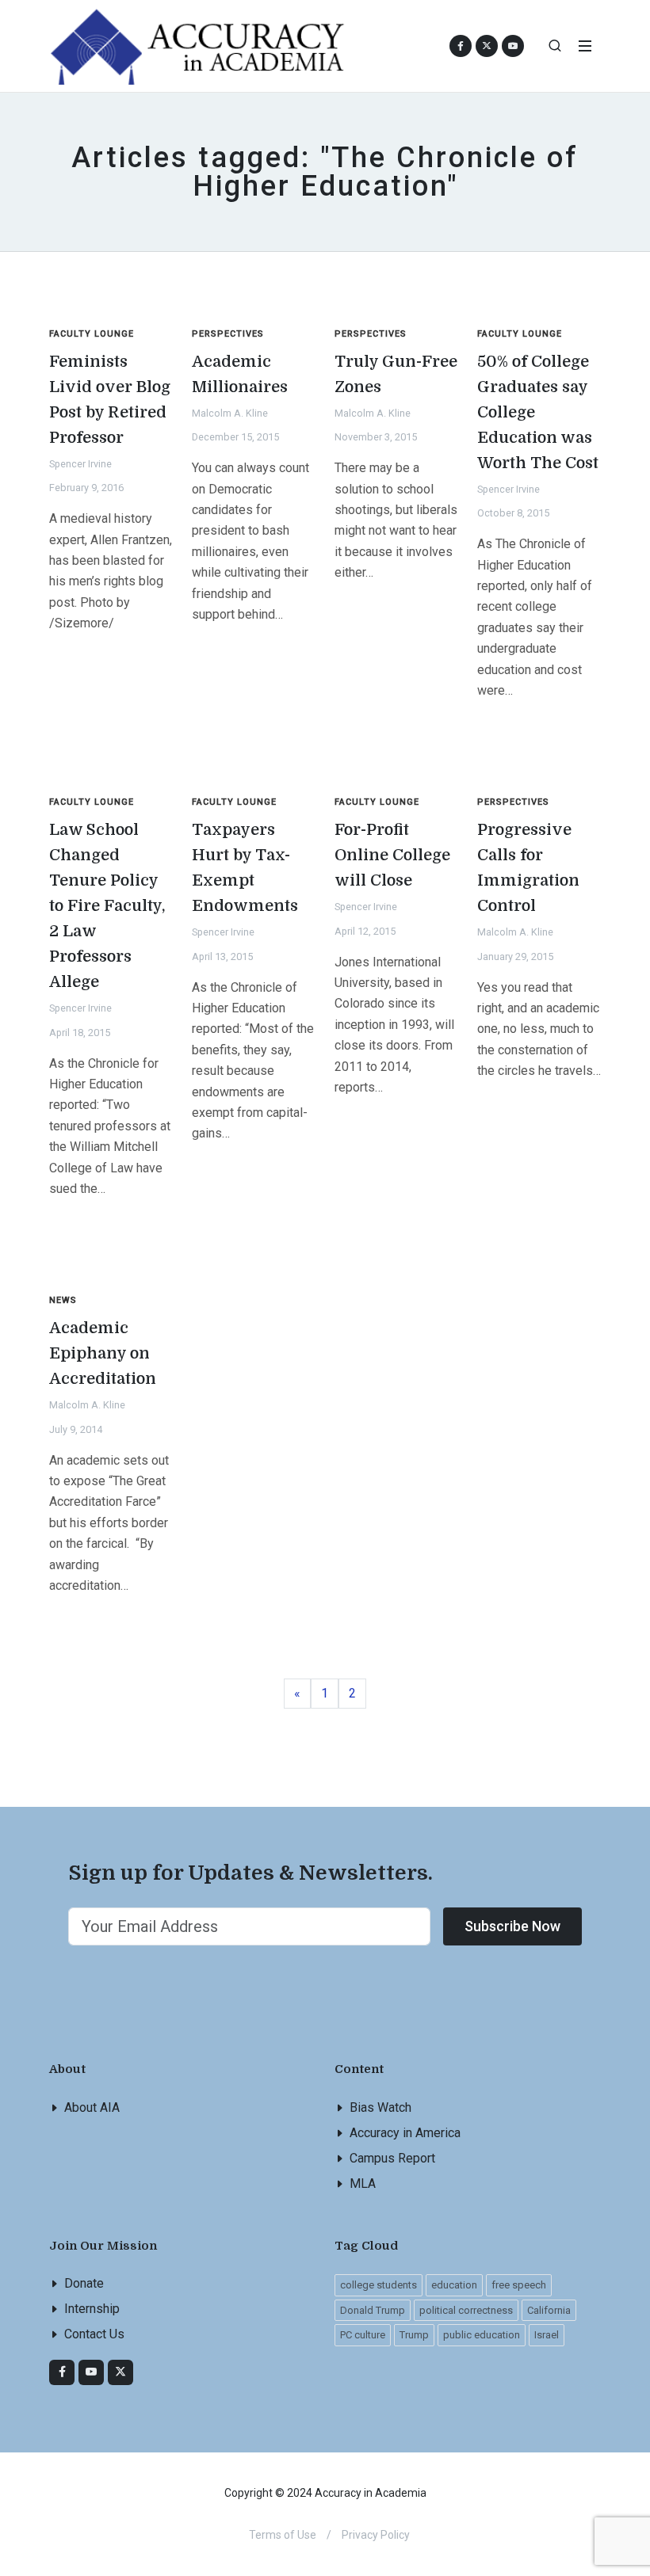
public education (482, 2335)
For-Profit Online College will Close (392, 855)
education (454, 2285)
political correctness (466, 2310)
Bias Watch (380, 2107)
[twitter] (120, 2372)
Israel (547, 2335)
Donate (84, 2283)
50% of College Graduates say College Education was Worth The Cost (538, 412)
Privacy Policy (376, 2535)
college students (379, 2285)
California (549, 2310)
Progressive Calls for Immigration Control (528, 868)
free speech (519, 2285)
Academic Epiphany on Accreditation (103, 1353)
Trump (414, 2335)
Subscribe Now (512, 1926)
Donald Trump (373, 2310)
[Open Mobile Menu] (585, 46)
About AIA (92, 2107)
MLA (363, 2184)
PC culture (363, 2335)
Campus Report (392, 2158)
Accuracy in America (405, 2133)
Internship (92, 2309)
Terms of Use (283, 2535)
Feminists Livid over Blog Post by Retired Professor (110, 400)
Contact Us (94, 2334)
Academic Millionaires (240, 374)
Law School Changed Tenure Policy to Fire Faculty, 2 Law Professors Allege (107, 906)
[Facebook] (62, 2372)
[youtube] (513, 46)
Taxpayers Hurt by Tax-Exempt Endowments (245, 868)
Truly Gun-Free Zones (396, 374)
